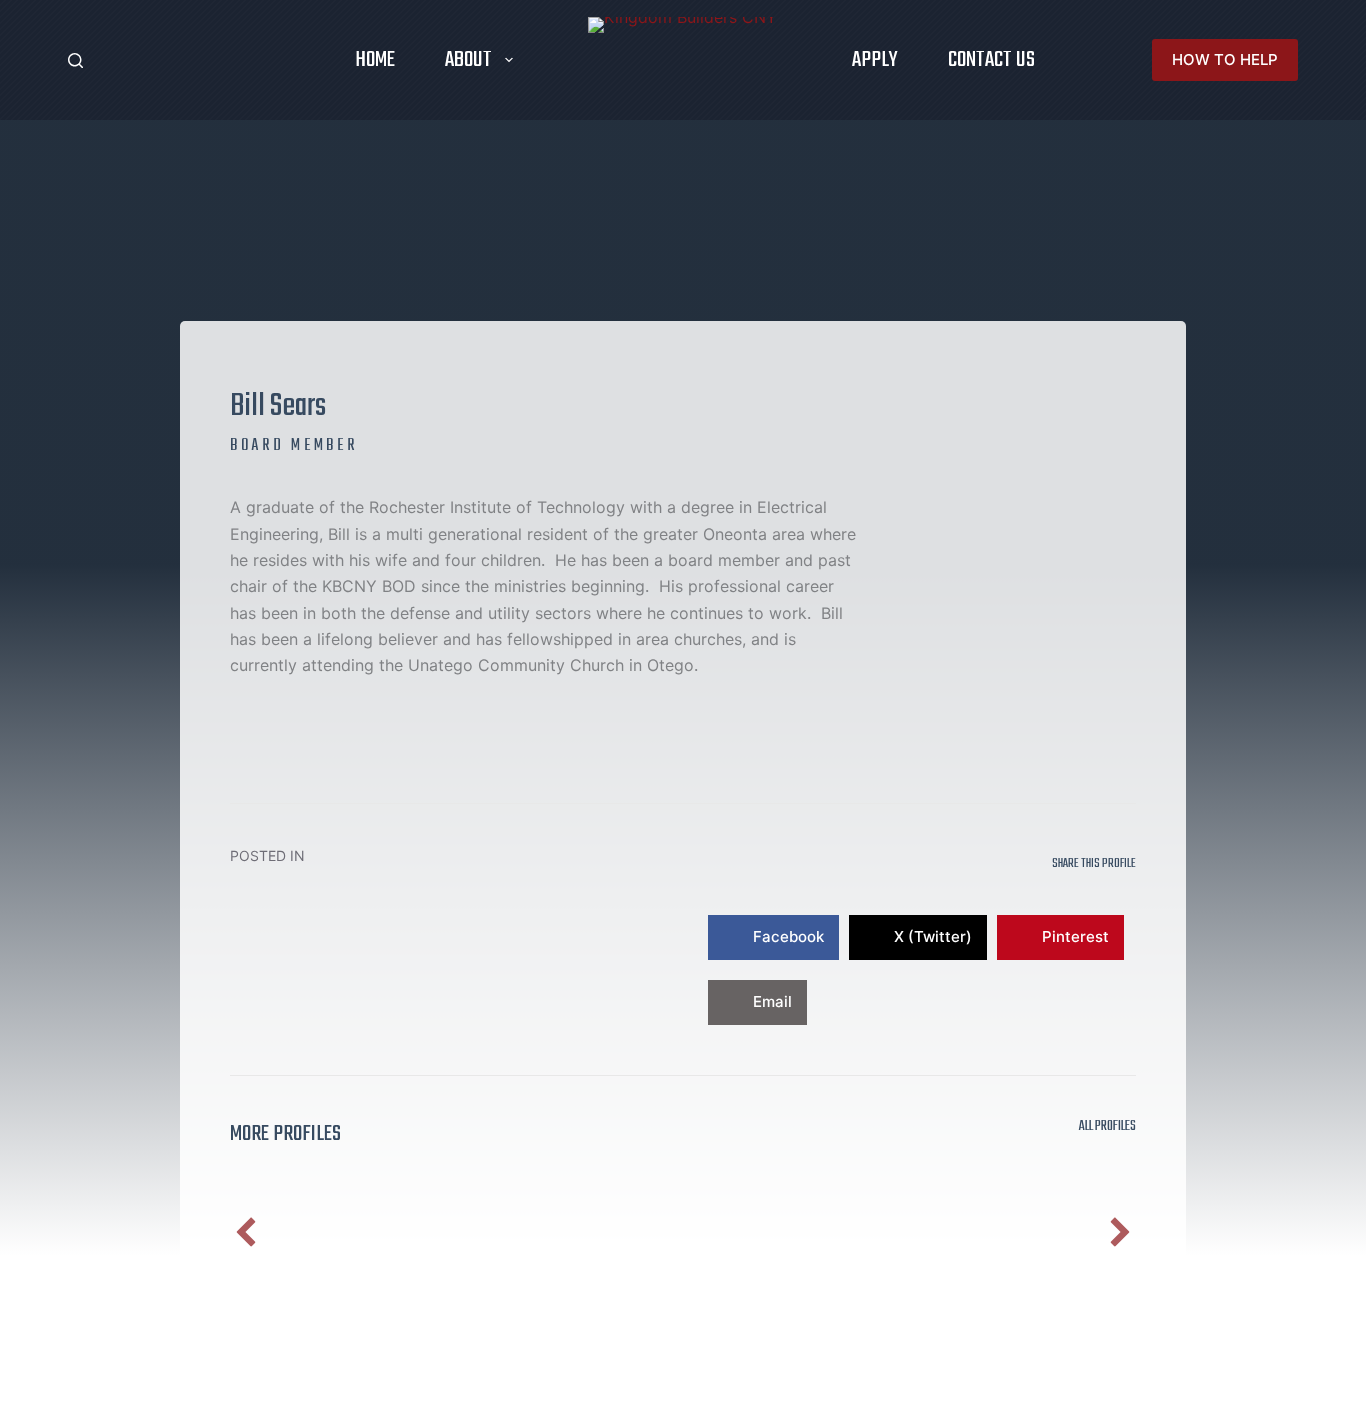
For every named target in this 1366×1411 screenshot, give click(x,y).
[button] (246, 1232)
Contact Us (991, 60)
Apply (875, 60)
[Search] (75, 60)
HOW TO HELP (1225, 59)
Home (375, 60)
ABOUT (468, 60)
